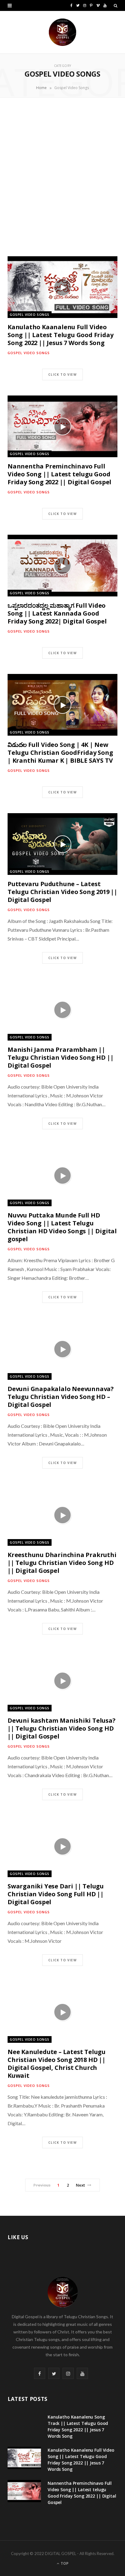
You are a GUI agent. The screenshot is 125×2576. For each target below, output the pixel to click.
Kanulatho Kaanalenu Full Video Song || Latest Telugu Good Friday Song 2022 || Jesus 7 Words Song (60, 335)
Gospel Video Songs (30, 314)
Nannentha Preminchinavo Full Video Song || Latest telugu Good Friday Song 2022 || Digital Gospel (59, 474)
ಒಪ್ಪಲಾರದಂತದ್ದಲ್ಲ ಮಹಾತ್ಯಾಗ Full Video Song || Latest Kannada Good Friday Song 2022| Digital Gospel (57, 613)
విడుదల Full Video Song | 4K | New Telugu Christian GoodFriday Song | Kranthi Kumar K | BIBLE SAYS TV (60, 753)
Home (41, 88)
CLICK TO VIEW (62, 375)
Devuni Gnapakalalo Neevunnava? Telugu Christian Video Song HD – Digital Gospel (61, 1397)
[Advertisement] (62, 177)
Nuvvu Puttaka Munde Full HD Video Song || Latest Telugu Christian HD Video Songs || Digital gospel (62, 1227)
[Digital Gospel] (62, 32)
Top (64, 2563)
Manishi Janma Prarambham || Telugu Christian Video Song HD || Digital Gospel (61, 1057)
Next (81, 2185)
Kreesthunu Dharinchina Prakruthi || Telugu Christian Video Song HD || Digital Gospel (62, 1563)
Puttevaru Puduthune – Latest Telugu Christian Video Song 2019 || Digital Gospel (62, 892)
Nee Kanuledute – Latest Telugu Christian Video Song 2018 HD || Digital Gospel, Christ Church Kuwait (57, 2064)
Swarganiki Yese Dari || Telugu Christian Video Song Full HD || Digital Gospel (56, 1894)
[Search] (116, 5)
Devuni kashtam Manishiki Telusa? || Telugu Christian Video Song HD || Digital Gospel (62, 1728)
